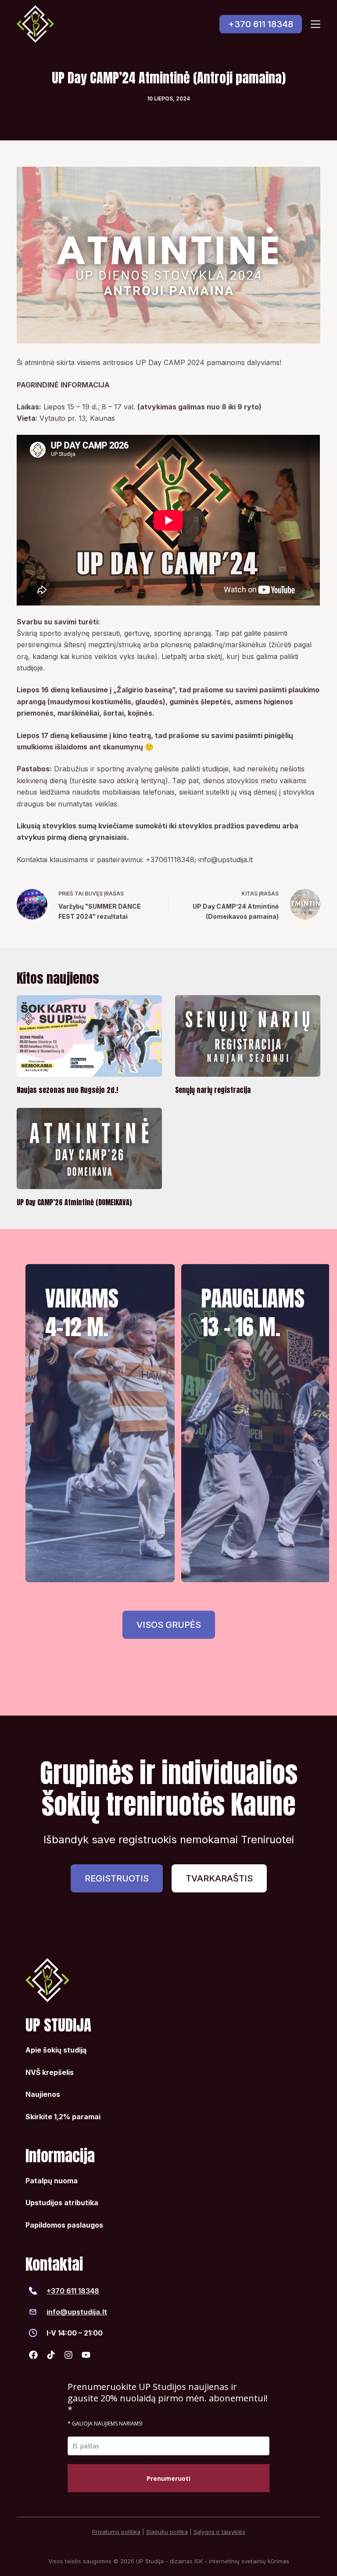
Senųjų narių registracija (213, 1090)
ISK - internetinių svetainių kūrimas (242, 2561)
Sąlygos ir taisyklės (219, 2532)
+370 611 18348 (261, 24)
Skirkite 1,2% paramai (63, 2117)
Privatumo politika (116, 2532)
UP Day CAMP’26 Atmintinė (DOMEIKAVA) (74, 1202)
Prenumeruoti (168, 2478)
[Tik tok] (51, 2355)
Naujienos (43, 2094)
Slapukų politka (167, 2532)
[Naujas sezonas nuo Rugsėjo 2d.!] (89, 1036)
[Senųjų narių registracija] (248, 1036)
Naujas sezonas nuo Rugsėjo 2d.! (67, 1090)
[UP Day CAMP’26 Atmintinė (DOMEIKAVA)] (89, 1149)
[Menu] (315, 24)
